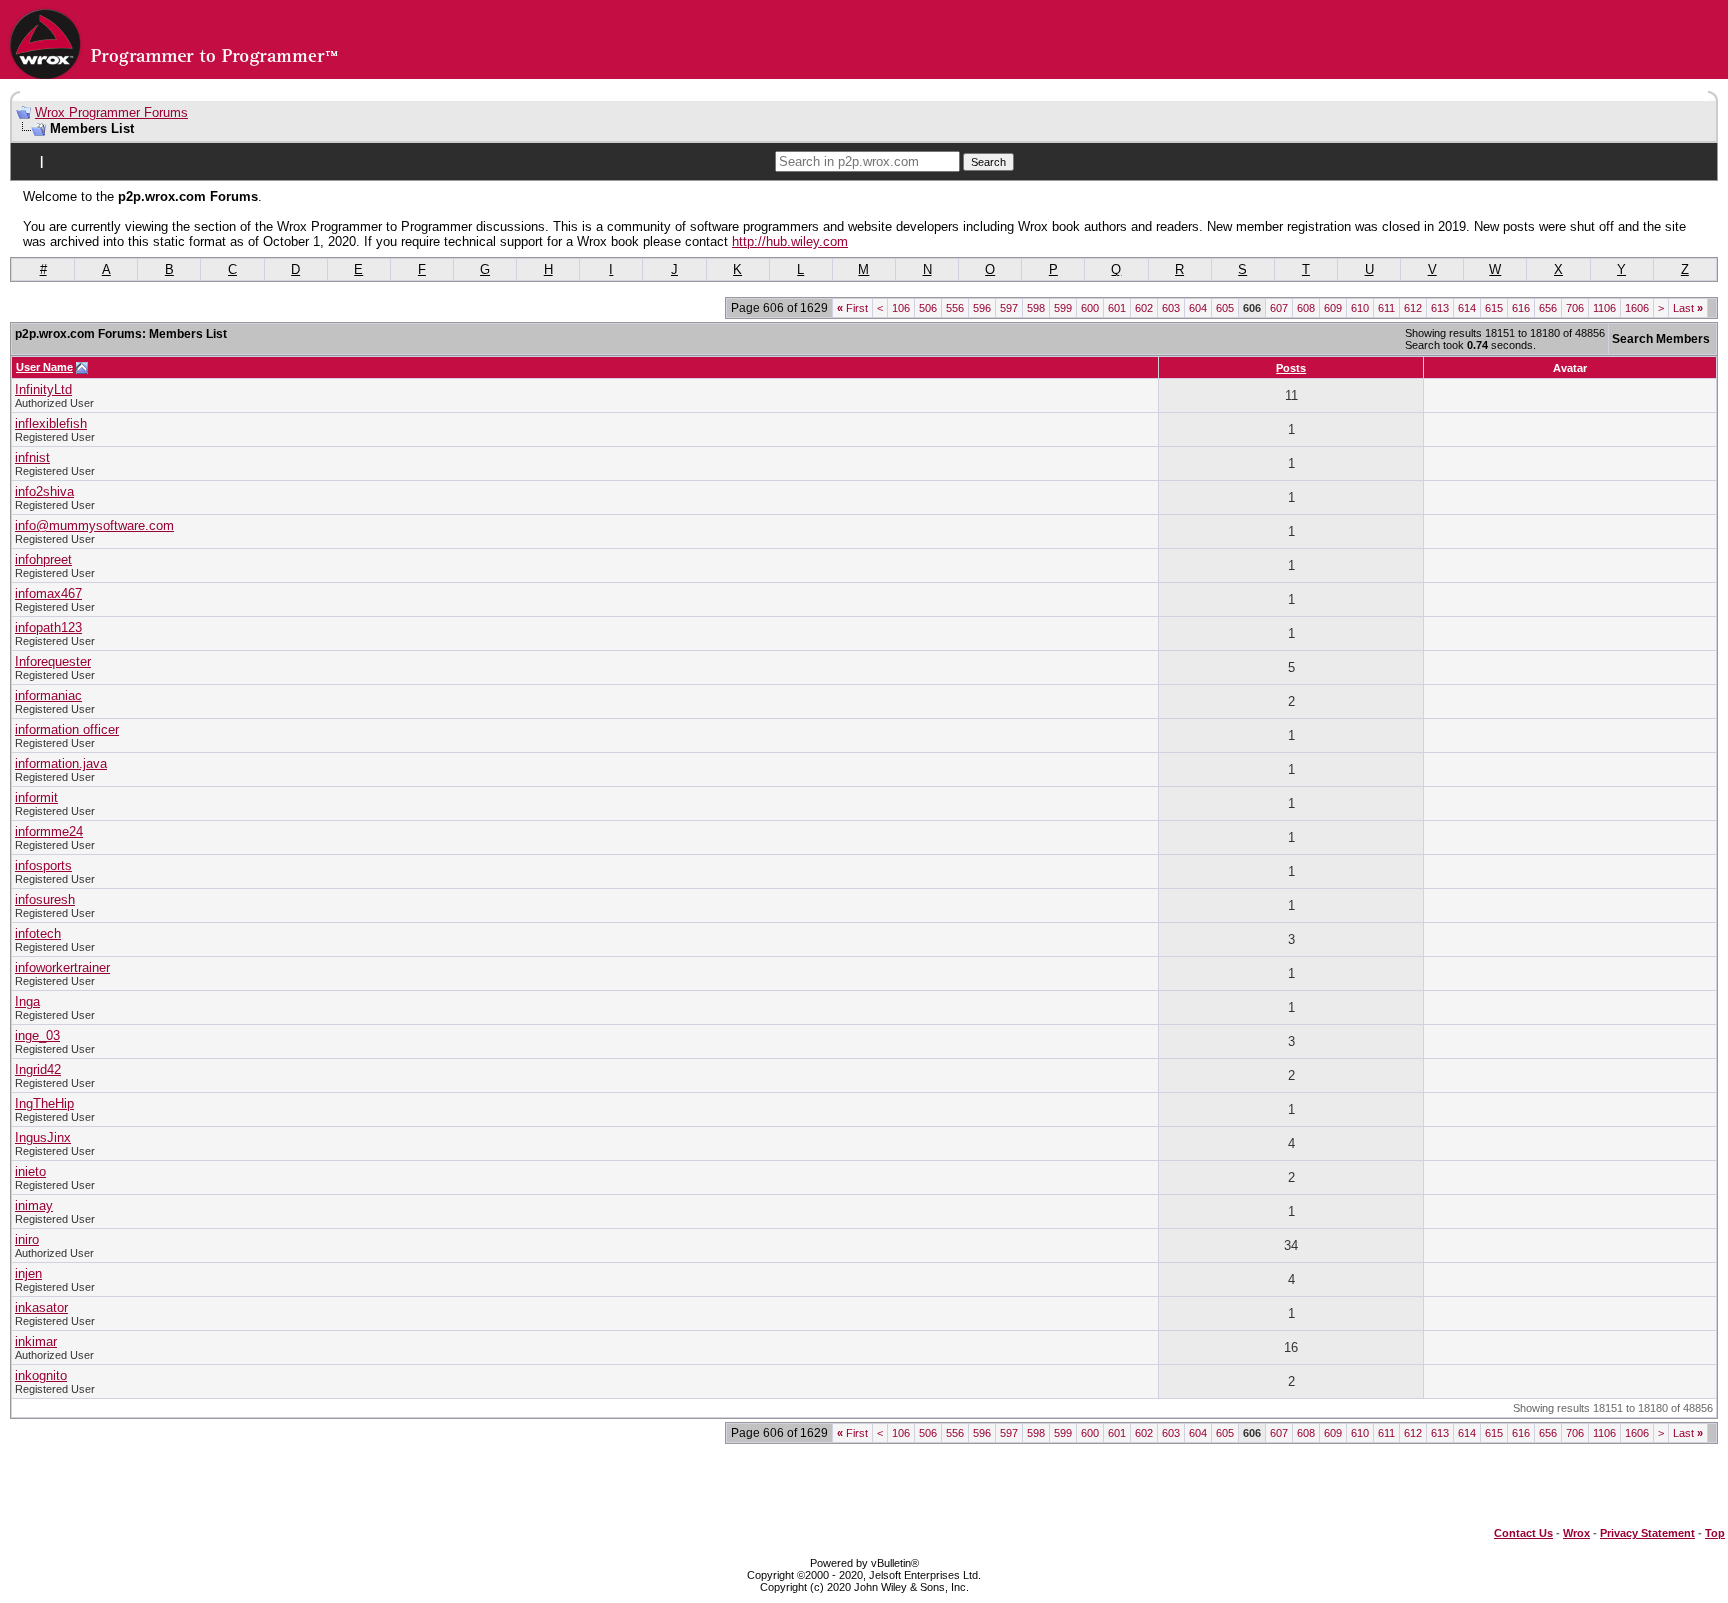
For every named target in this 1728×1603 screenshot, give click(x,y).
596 (982, 308)
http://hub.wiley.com (790, 241)
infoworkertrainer (62, 967)
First (852, 308)
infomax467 (48, 593)
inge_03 (37, 1035)
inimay (34, 1205)
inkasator (41, 1307)
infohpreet (43, 559)
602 (1144, 308)
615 (1494, 308)
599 (1063, 308)
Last (1688, 308)
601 (1117, 308)
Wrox (1576, 1533)
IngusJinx (43, 1137)
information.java (61, 763)
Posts (1291, 368)
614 (1467, 308)
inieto (30, 1171)
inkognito (41, 1375)
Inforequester (53, 661)
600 (1090, 308)
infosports (43, 865)
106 (901, 308)
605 (1225, 308)
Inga (27, 1001)
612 (1413, 308)
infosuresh (45, 899)
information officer (67, 729)
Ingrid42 (38, 1069)
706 (1575, 308)
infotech (38, 933)
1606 (1637, 308)
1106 (1604, 308)
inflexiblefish (51, 423)
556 (955, 308)
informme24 (49, 831)
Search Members (1661, 339)
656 (1548, 308)
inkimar (36, 1341)
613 (1440, 308)
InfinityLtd (43, 389)
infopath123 (48, 627)
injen (28, 1273)
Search (988, 162)
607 (1279, 308)
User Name (44, 367)
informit (36, 797)
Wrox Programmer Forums (111, 112)
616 (1521, 308)
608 (1306, 308)
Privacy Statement (1647, 1533)
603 (1171, 308)
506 (928, 308)
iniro (27, 1239)
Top (1715, 1533)
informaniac (48, 695)
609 (1333, 308)
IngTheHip (44, 1103)
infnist (32, 457)
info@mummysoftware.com (94, 525)
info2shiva (44, 491)
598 (1036, 308)
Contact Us (1523, 1533)
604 (1198, 308)
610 (1360, 308)
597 (1009, 308)
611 (1386, 308)
